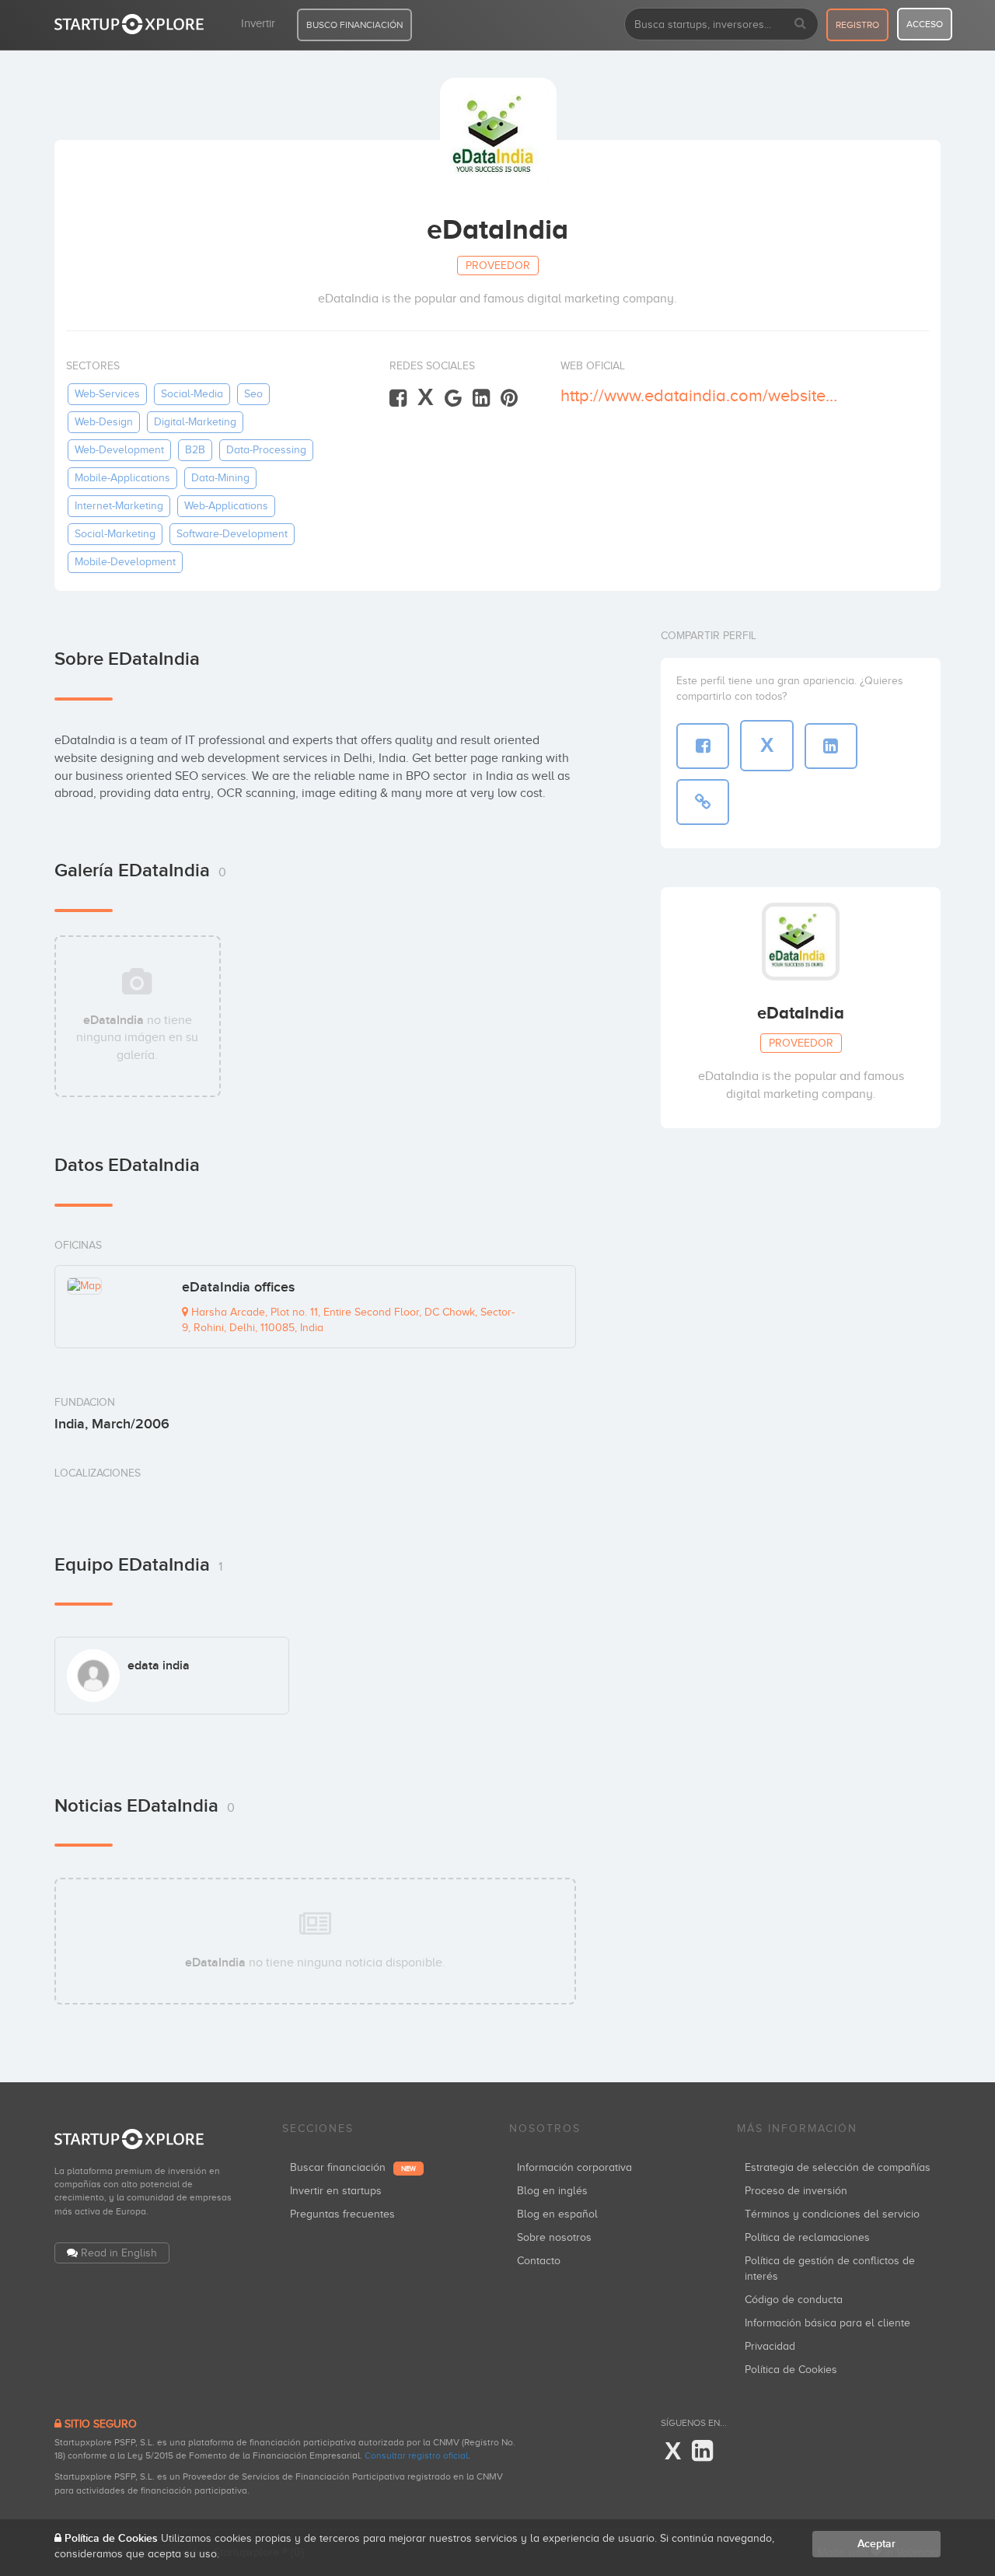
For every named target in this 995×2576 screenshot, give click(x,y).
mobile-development (125, 562)
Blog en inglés (552, 2191)
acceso (925, 24)
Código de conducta (794, 2300)
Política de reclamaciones (807, 2237)
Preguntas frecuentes (342, 2214)
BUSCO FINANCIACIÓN (354, 25)
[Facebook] (398, 398)
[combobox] (721, 24)
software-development (232, 534)
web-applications (226, 506)
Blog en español (557, 2214)
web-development (119, 450)
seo (253, 394)
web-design (104, 422)
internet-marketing (119, 506)
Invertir (258, 23)
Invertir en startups (336, 2191)
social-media (192, 394)
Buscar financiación (353, 2167)
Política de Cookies (791, 2370)
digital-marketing (195, 422)
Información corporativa (574, 2167)
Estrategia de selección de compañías (838, 2167)
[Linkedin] (481, 398)
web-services (107, 394)
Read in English (119, 2253)
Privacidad (770, 2346)
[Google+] (453, 398)
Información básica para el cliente (827, 2323)
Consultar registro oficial (416, 2455)
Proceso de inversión (796, 2191)
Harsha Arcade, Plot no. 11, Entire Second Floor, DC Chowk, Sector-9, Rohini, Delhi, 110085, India (348, 1320)
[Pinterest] (509, 398)
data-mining (220, 478)
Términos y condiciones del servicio (832, 2214)
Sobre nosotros (554, 2237)
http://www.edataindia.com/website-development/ (701, 395)
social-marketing (115, 534)
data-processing (266, 450)
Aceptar (876, 2544)
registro (857, 25)
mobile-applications (122, 478)
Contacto (539, 2261)
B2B (195, 450)
